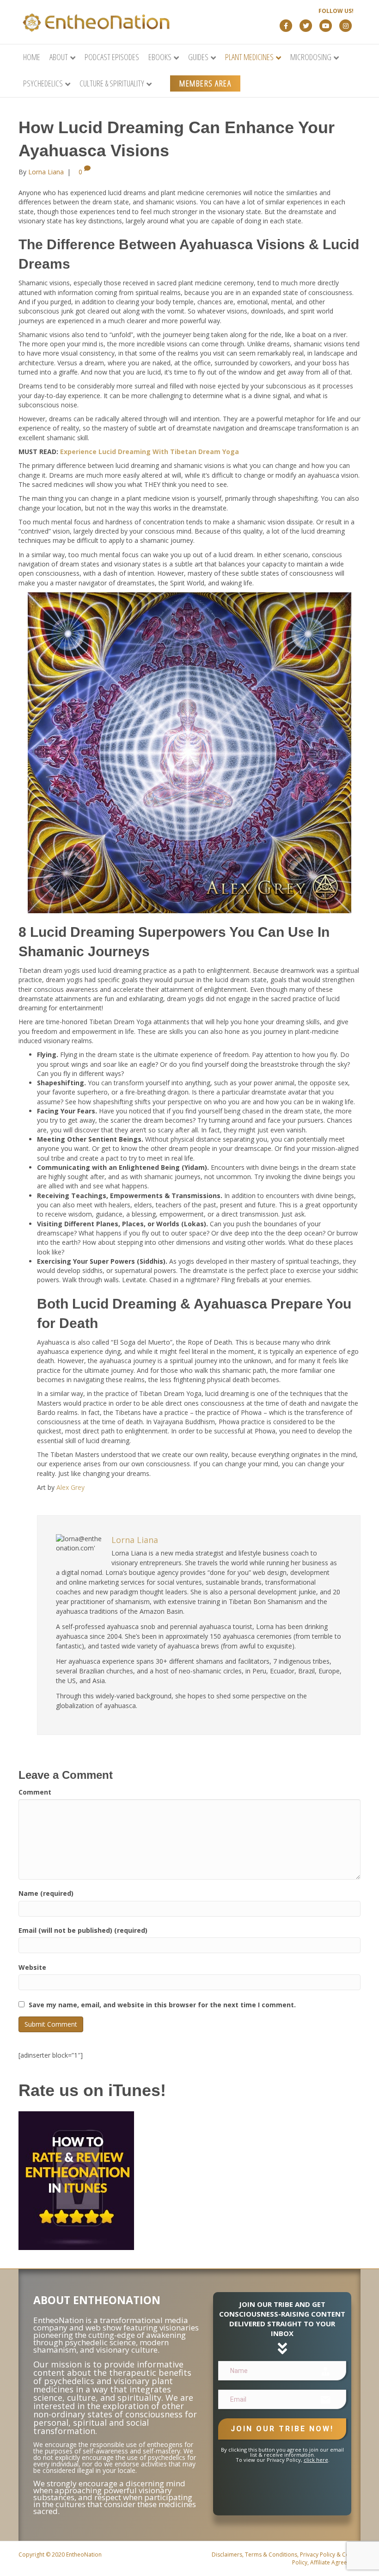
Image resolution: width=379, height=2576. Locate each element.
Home (32, 57)
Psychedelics (43, 83)
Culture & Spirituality (112, 83)
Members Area (205, 83)
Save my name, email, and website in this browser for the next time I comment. (162, 2005)
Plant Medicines (249, 57)
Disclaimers (227, 2554)
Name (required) (46, 1893)
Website (32, 1967)
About (59, 57)
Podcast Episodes (112, 57)
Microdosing (311, 57)
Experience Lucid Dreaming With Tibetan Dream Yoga (150, 452)
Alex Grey (70, 1487)
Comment (35, 1792)
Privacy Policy (318, 2554)
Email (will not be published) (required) (83, 1930)
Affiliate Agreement (335, 2562)
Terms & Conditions (271, 2554)
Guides (198, 57)
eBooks (160, 57)
